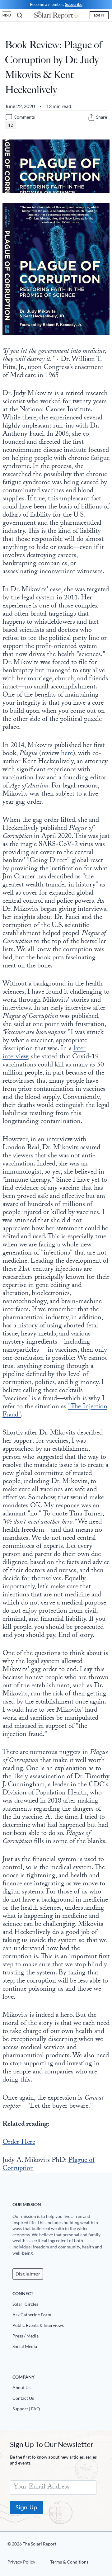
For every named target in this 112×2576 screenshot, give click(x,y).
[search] (20, 15)
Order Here (19, 2143)
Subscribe (74, 4)
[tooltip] (91, 117)
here (67, 754)
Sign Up (26, 2507)
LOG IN (99, 15)
